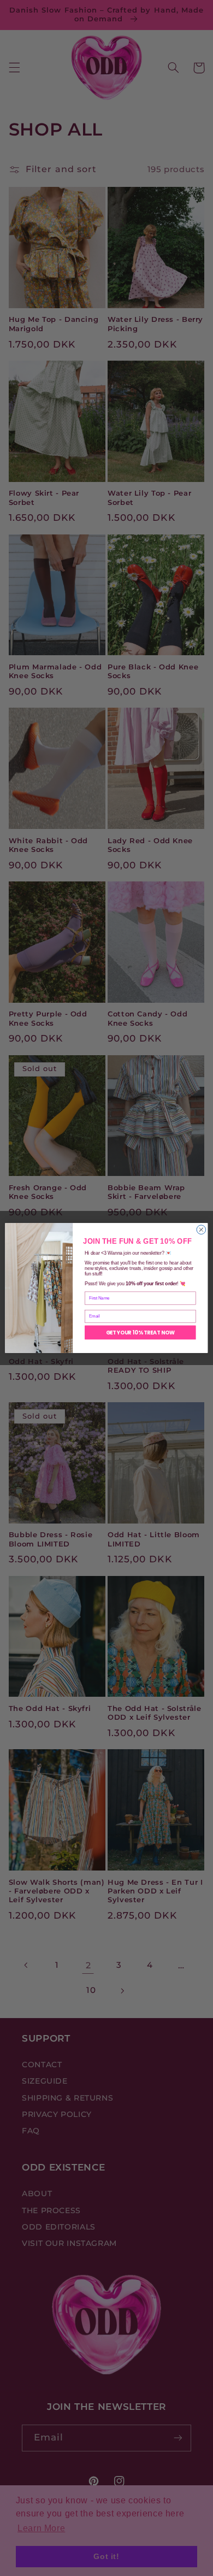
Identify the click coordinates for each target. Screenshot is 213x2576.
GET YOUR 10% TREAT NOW (141, 1332)
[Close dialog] (201, 1230)
